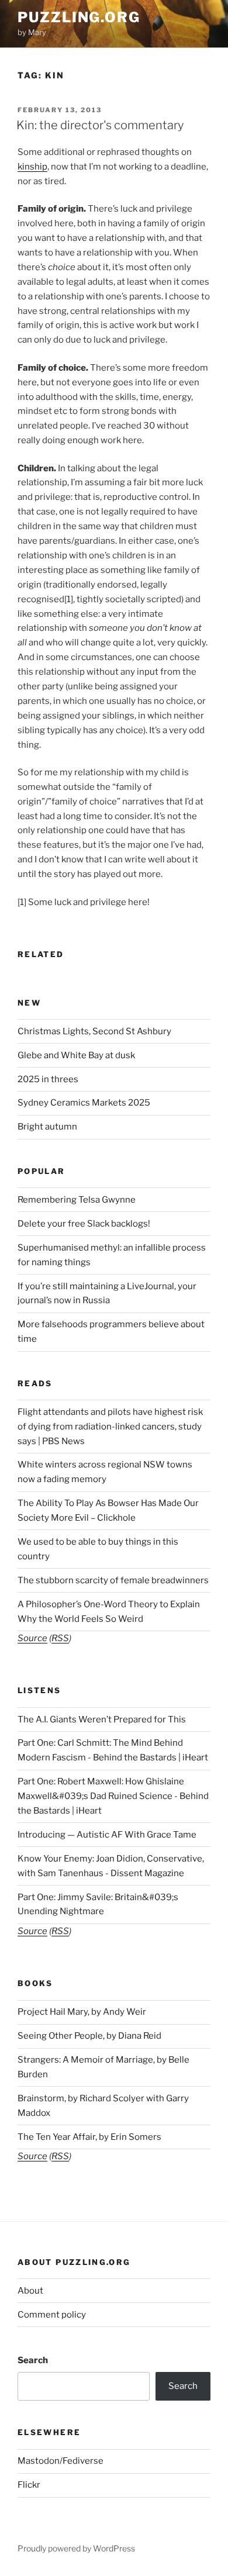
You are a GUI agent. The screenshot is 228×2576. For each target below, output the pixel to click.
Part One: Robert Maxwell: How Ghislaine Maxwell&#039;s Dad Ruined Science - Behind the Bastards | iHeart (113, 1796)
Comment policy (52, 2315)
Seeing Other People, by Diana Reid (89, 2036)
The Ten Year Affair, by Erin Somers (89, 2137)
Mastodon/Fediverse (61, 2461)
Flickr (29, 2485)
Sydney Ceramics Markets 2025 (84, 1103)
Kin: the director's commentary (100, 125)
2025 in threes (48, 1079)
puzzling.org (79, 17)
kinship (32, 167)
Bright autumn (47, 1127)
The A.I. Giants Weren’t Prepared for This (102, 1719)
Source (32, 1638)
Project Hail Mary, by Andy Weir (82, 2012)
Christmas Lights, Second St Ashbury (94, 1031)
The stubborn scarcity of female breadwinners (113, 1580)
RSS (60, 1638)
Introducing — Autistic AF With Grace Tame (107, 1835)
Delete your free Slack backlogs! (84, 1224)
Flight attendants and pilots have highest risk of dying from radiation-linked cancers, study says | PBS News (110, 1427)
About (30, 2291)
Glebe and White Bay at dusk (76, 1055)
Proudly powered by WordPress (76, 2548)
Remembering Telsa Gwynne (77, 1200)
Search (33, 2360)
